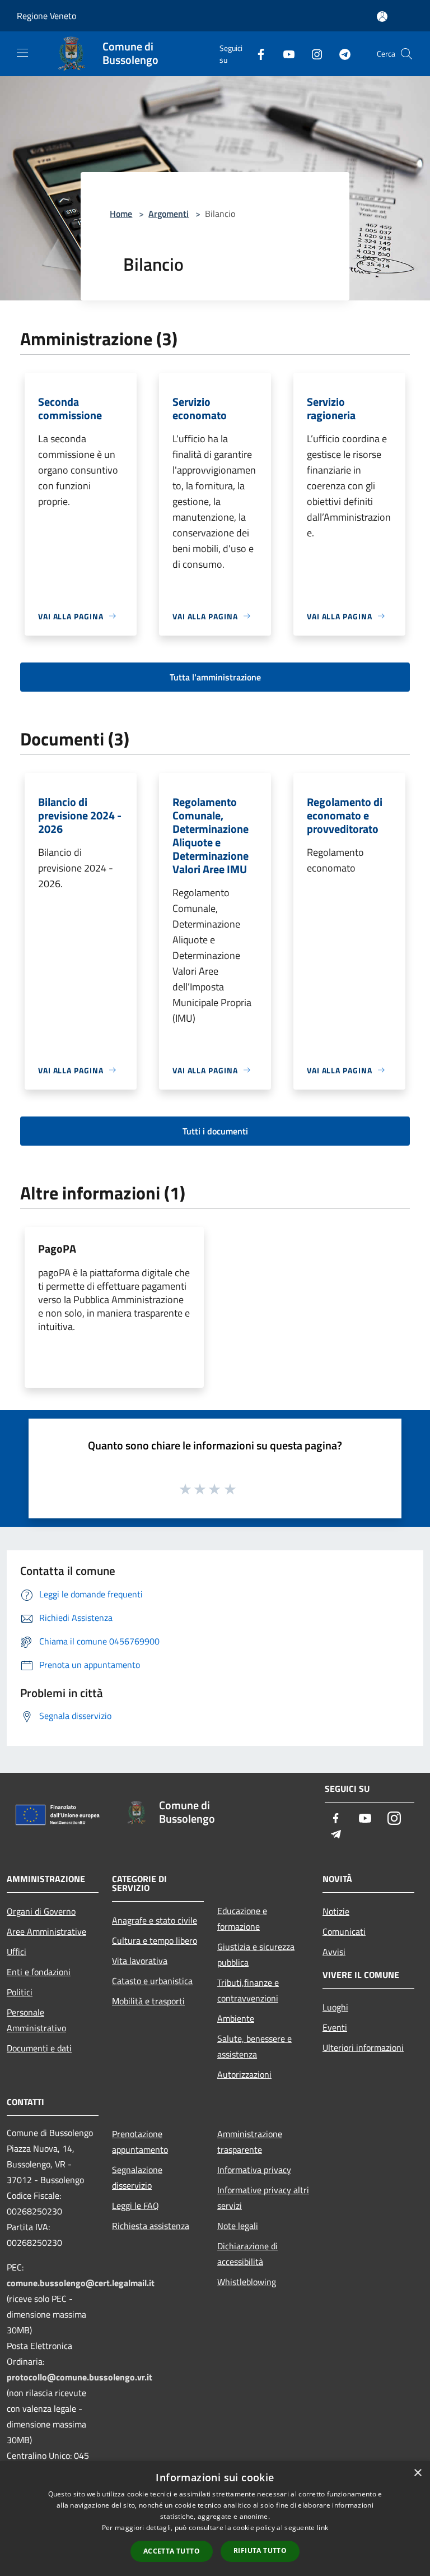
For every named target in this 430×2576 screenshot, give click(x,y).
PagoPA (57, 1248)
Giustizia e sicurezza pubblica (256, 1954)
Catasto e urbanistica (152, 1981)
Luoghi (335, 2007)
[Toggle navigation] (22, 53)
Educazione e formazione (242, 1919)
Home (121, 214)
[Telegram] (340, 54)
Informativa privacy (254, 2170)
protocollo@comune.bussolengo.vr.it (80, 2377)
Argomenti (169, 214)
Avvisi (334, 1952)
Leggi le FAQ (135, 2206)
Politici (20, 1992)
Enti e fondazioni (39, 1972)
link (322, 2528)
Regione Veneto (46, 16)
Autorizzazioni (244, 2074)
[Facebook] (256, 54)
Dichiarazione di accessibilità (247, 2254)
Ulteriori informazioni (363, 2047)
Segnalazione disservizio (137, 2177)
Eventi (335, 2027)
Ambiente (236, 2018)
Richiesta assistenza (151, 2226)
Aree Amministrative (46, 1931)
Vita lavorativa (140, 1961)
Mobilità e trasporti (148, 2001)
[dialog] (215, 2519)
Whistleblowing (247, 2282)
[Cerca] (406, 54)
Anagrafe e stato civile (155, 1920)
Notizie (336, 1911)
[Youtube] (284, 54)
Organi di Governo (41, 1911)
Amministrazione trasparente (250, 2142)
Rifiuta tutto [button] (260, 2550)
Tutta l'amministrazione (215, 677)
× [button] (417, 2473)
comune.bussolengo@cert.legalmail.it (81, 2283)
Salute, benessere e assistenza (254, 2046)
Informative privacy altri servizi (263, 2198)
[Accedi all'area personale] (382, 17)
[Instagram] (312, 54)
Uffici (17, 1952)
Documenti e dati (39, 2048)
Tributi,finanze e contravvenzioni (248, 1990)
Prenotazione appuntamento (140, 2142)
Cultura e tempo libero (155, 1940)
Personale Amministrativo (36, 2020)
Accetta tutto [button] (172, 2551)
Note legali (238, 2226)
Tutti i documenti (215, 1131)
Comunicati (344, 1931)
